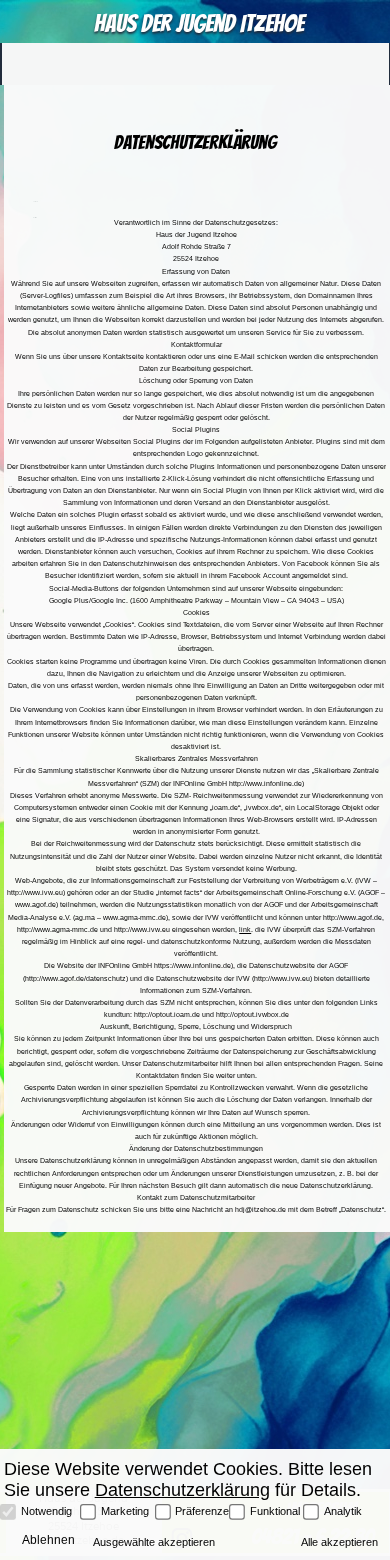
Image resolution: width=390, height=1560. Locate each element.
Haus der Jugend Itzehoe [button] (199, 23)
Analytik (343, 1511)
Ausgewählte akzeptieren (154, 1542)
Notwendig (46, 1511)
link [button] (245, 929)
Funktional (275, 1511)
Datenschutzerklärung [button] (182, 1489)
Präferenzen (202, 1511)
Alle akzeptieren (339, 1542)
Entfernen (35, 217)
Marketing (125, 1511)
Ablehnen (35, 201)
